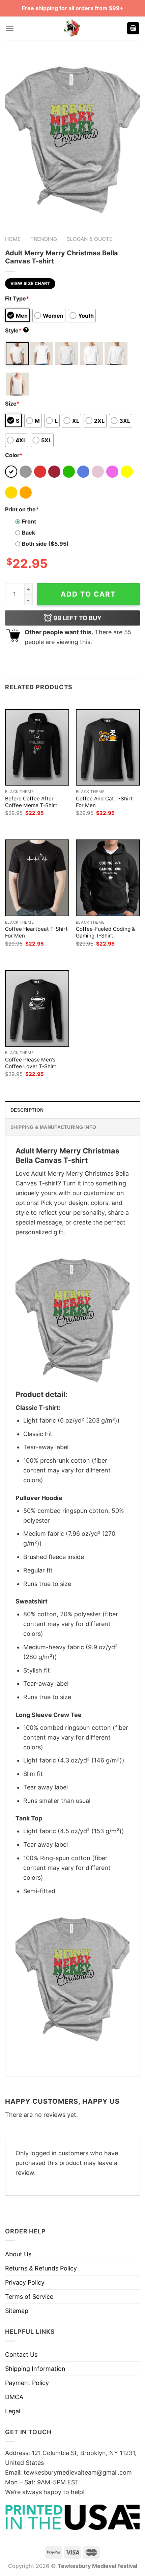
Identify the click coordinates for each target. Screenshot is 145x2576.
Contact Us (21, 2355)
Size (12, 404)
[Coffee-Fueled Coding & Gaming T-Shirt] (108, 878)
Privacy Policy (25, 2282)
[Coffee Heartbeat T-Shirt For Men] (37, 878)
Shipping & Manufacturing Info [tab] (53, 1127)
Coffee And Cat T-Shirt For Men (104, 802)
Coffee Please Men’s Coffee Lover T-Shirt (31, 1063)
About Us (18, 2254)
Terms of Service (29, 2297)
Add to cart (88, 594)
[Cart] (133, 28)
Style (16, 330)
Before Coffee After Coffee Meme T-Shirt (31, 802)
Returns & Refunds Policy (41, 2268)
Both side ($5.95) (45, 544)
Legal (13, 2411)
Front (29, 521)
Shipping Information (35, 2369)
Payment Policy (27, 2383)
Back (28, 533)
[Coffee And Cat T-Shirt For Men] (108, 747)
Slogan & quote (89, 239)
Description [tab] (27, 1110)
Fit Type (17, 298)
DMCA (14, 2397)
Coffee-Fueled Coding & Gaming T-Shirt (106, 932)
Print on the (22, 509)
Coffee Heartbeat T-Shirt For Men (36, 932)
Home (13, 239)
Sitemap (17, 2311)
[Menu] (10, 28)
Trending (44, 239)
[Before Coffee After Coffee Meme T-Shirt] (37, 747)
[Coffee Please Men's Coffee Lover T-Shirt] (37, 1008)
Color (14, 455)
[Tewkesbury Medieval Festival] (72, 28)
